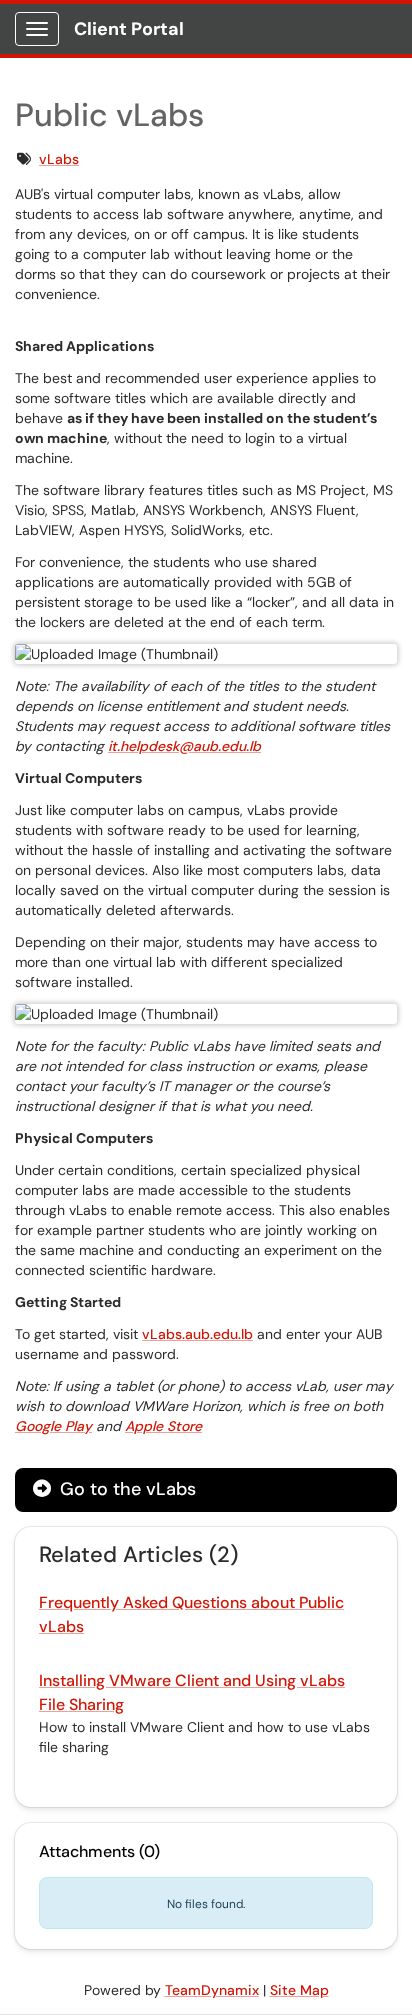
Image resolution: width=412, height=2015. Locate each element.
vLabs (59, 159)
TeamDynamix (212, 1990)
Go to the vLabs (125, 1489)
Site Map (299, 1990)
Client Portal (129, 29)
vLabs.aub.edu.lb (197, 1334)
